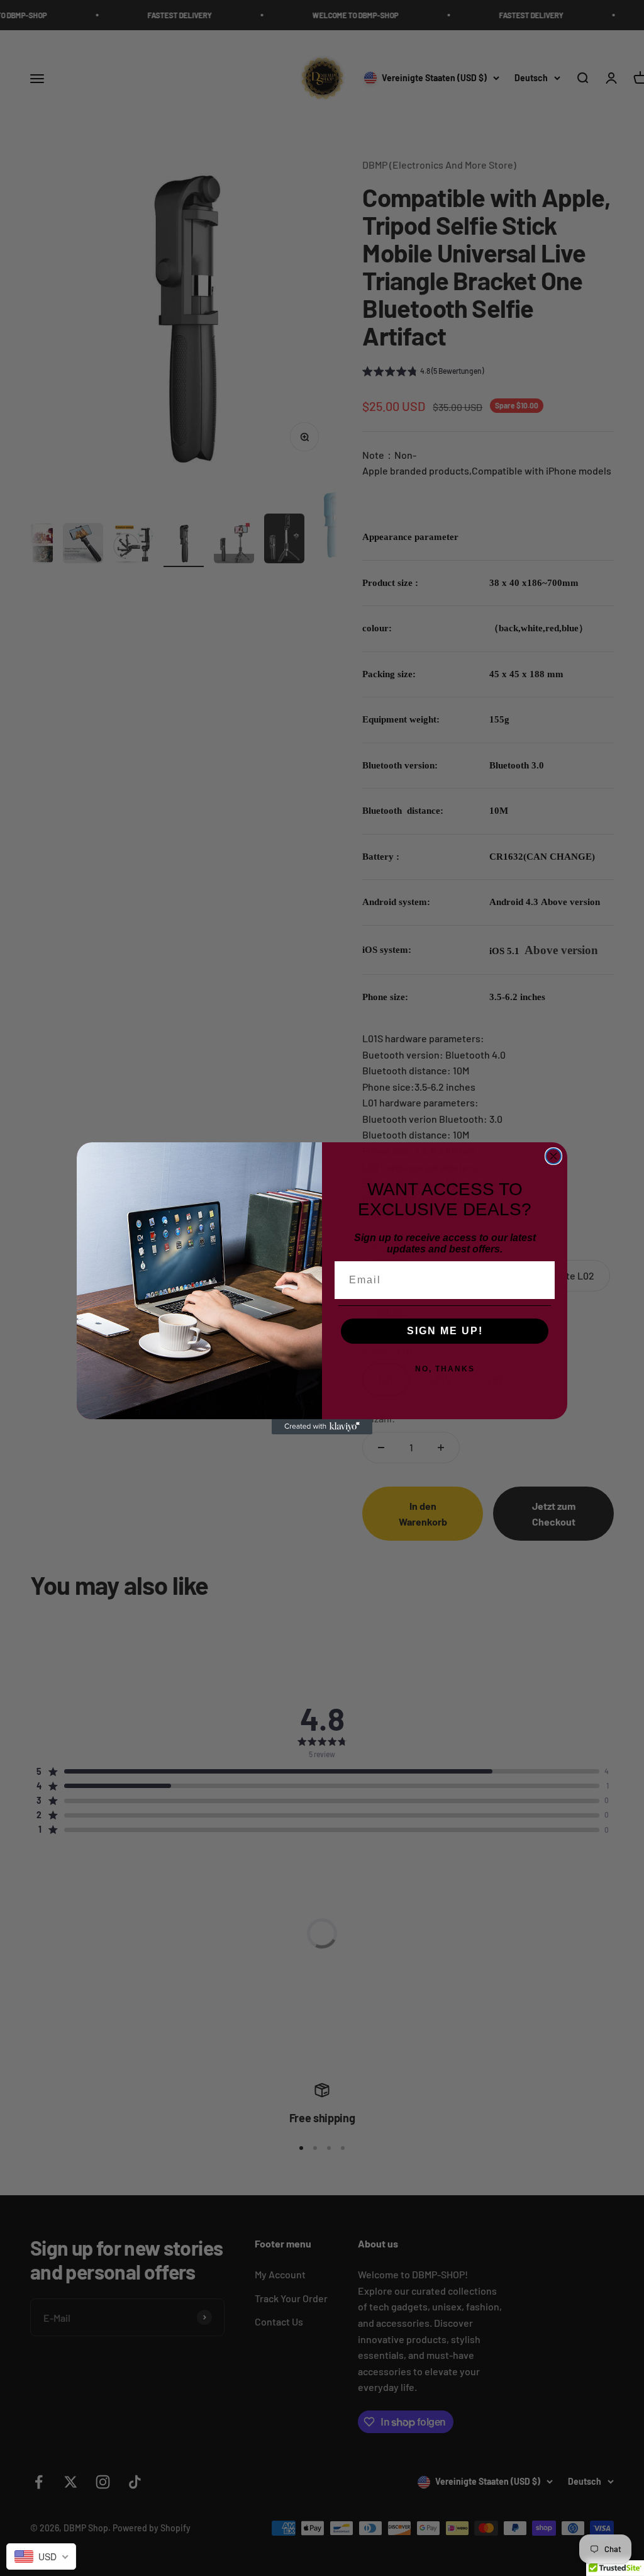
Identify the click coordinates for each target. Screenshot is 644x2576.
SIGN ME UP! (445, 1331)
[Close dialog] (553, 1156)
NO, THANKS (445, 1369)
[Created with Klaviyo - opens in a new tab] (322, 1427)
